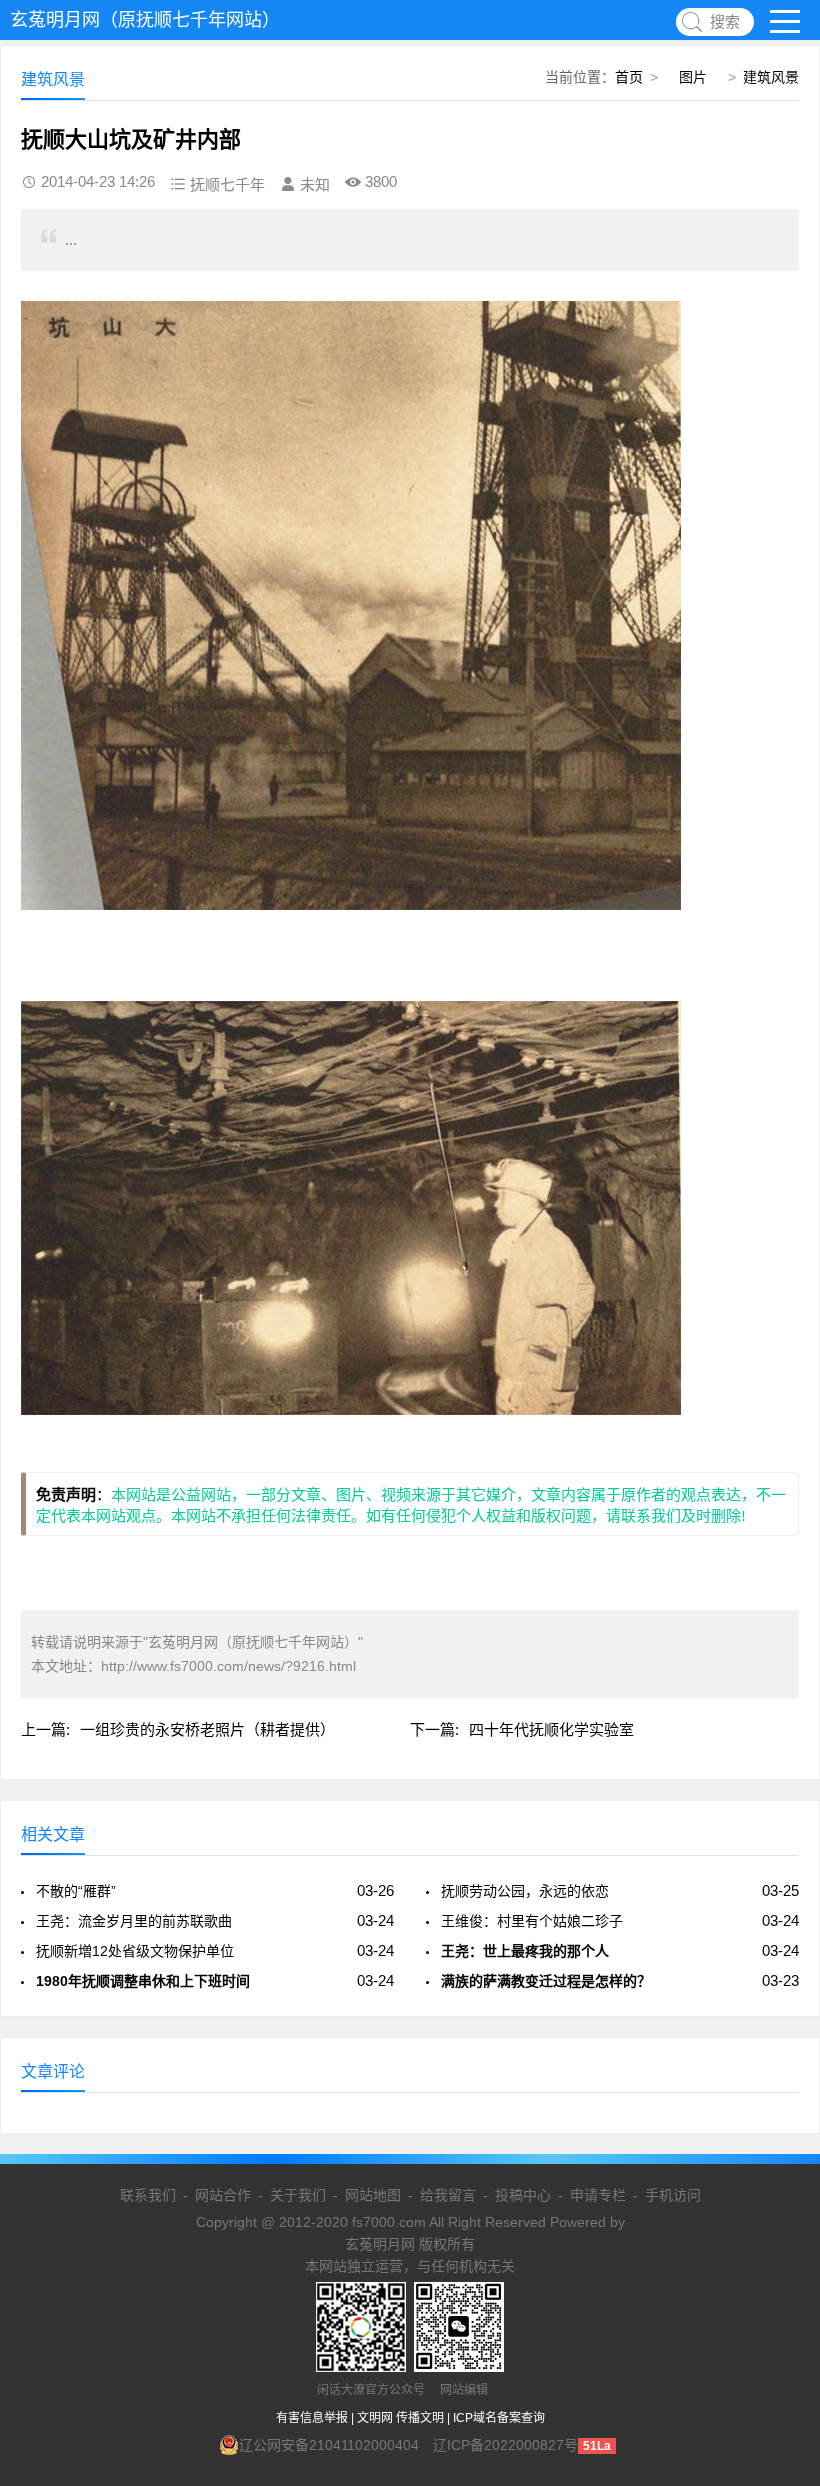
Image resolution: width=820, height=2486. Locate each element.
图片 (693, 77)
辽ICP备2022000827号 (505, 2445)
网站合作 (223, 2195)
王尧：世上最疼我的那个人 (525, 1951)
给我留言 (448, 2195)
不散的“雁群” (76, 1891)
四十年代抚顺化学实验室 (551, 1729)
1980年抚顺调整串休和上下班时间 (143, 1981)
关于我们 (298, 2195)
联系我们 (148, 2195)
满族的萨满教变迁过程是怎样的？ (546, 1981)
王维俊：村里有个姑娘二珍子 (532, 1921)
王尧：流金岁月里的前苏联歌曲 (134, 1921)
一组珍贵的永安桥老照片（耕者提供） (207, 1729)
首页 (629, 77)
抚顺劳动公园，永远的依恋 (525, 1891)
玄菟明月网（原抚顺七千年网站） (145, 20)
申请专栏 (598, 2195)
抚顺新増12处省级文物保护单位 (135, 1951)
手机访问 (673, 2195)
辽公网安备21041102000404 (329, 2445)
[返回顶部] (779, 2216)
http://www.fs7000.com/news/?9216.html (228, 1666)
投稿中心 (523, 2195)
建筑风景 (771, 77)
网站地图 (373, 2195)
